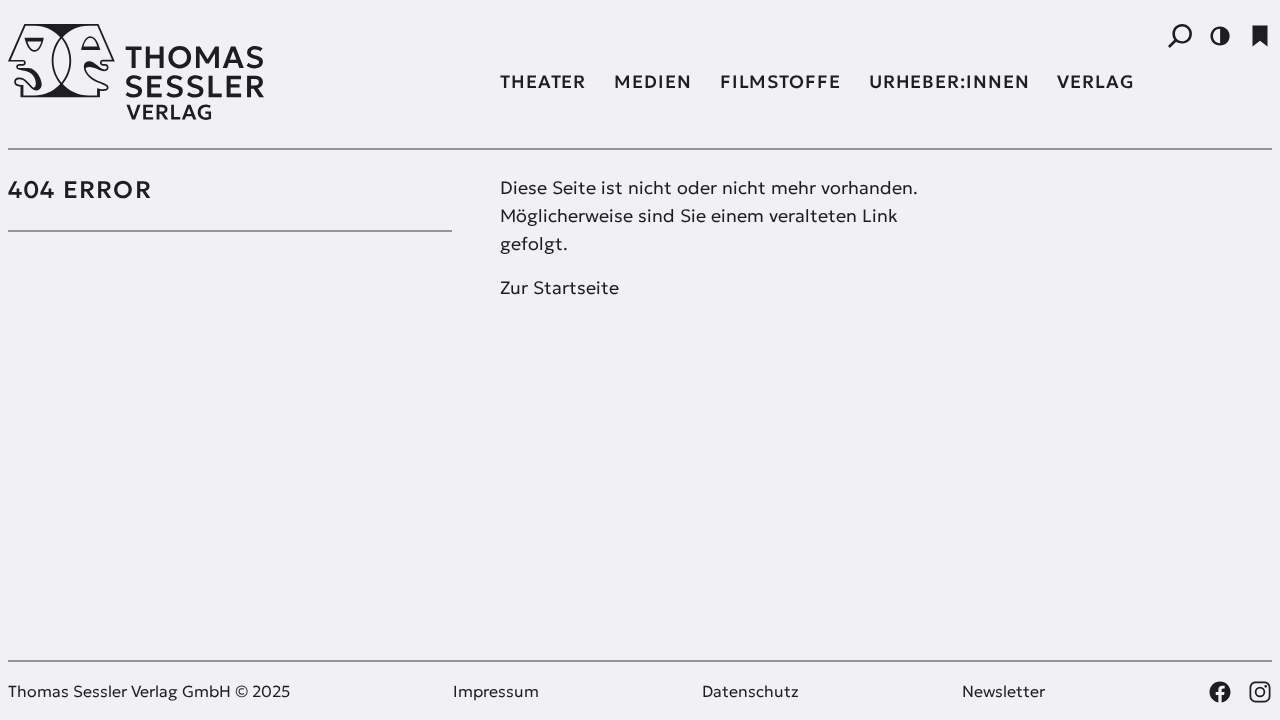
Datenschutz (750, 691)
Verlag (1095, 81)
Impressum (496, 691)
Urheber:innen (949, 81)
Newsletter (1003, 691)
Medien (652, 81)
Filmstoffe (780, 81)
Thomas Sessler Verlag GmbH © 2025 (149, 691)
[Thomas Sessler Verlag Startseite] (230, 72)
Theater (543, 81)
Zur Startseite (559, 287)
